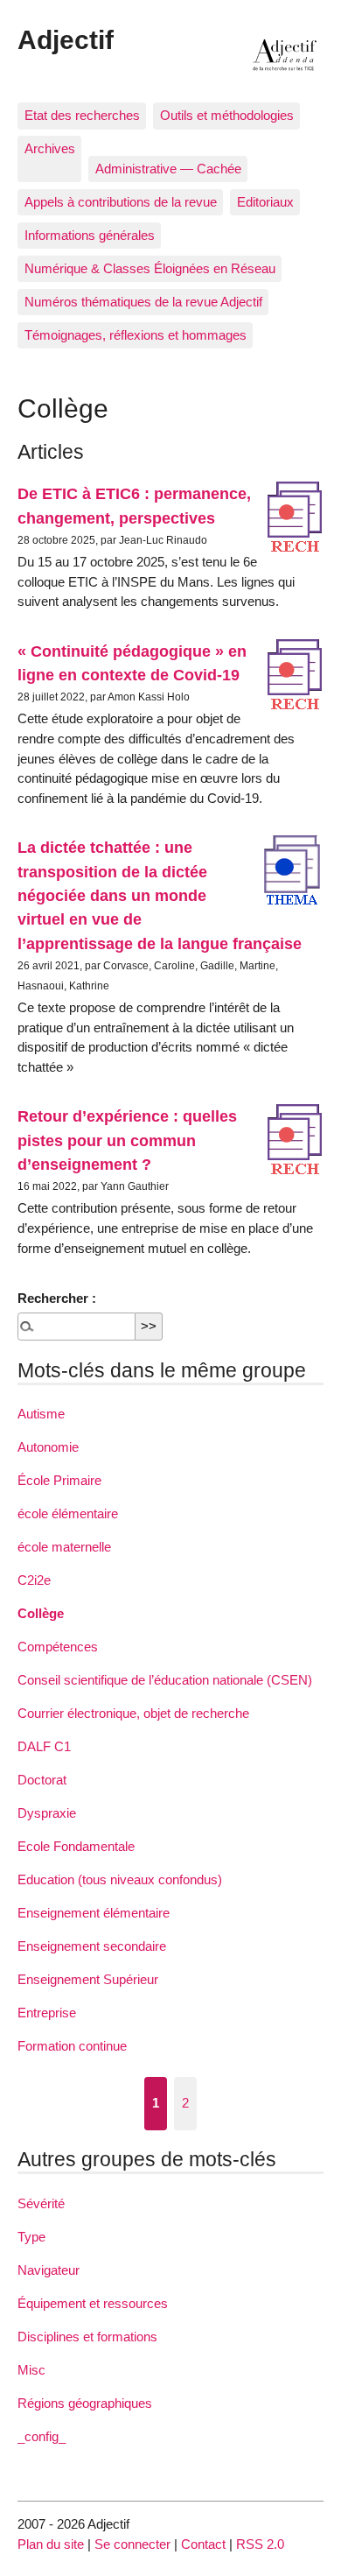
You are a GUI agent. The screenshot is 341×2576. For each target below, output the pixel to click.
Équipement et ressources (93, 2303)
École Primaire (59, 1480)
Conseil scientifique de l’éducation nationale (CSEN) (165, 1680)
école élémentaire (68, 1513)
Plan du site (51, 2544)
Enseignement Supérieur (88, 1979)
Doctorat (42, 1780)
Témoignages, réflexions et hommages (136, 335)
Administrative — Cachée (168, 169)
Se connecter (132, 2544)
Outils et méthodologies (227, 115)
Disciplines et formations (87, 2337)
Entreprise (47, 2013)
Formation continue (72, 2046)
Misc (31, 2370)
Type (31, 2237)
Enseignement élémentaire (94, 1913)
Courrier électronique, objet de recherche (133, 1713)
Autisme (41, 1414)
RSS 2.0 (260, 2544)
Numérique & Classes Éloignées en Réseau (150, 268)
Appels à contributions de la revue (121, 202)
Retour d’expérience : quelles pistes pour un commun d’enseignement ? (127, 1140)
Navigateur (49, 2270)
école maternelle (64, 1547)
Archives (50, 148)
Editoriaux (265, 202)
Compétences (58, 1647)
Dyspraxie (47, 1813)
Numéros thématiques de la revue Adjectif (143, 302)
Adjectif (66, 39)
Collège (41, 1613)
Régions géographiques (85, 2403)
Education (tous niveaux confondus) (120, 1879)
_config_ (42, 2436)
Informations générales (90, 235)
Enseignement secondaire (92, 1946)
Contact (203, 2544)
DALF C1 (44, 1746)
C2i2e (34, 1580)
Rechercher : (57, 1298)
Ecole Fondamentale (76, 1846)
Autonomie (48, 1447)
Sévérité (41, 2203)
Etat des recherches (82, 115)
